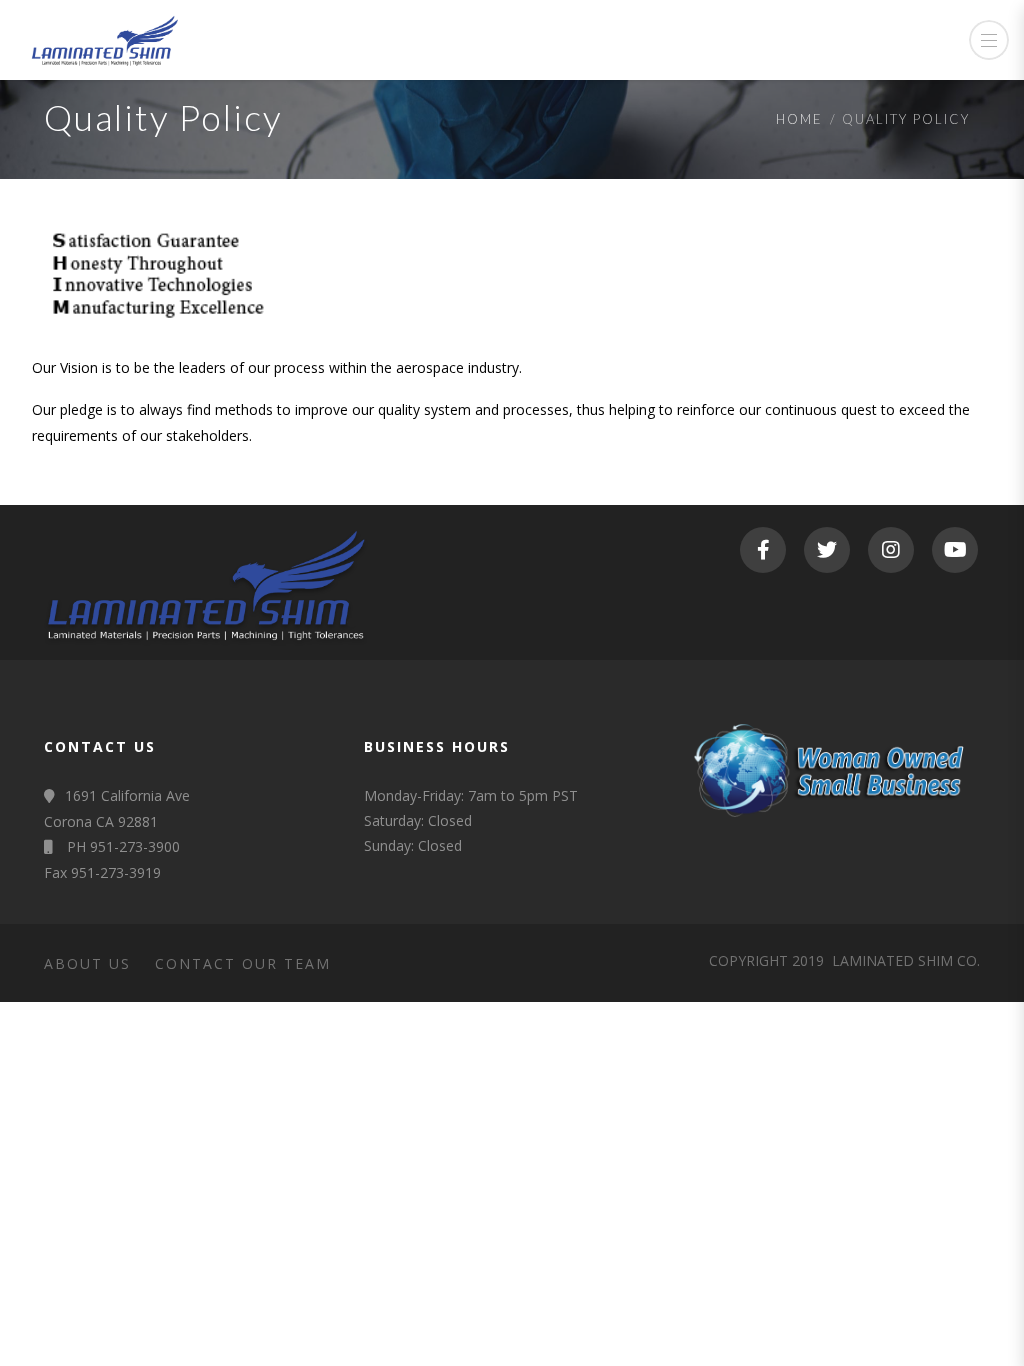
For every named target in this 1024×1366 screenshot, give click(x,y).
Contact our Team (243, 963)
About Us (87, 963)
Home (799, 119)
